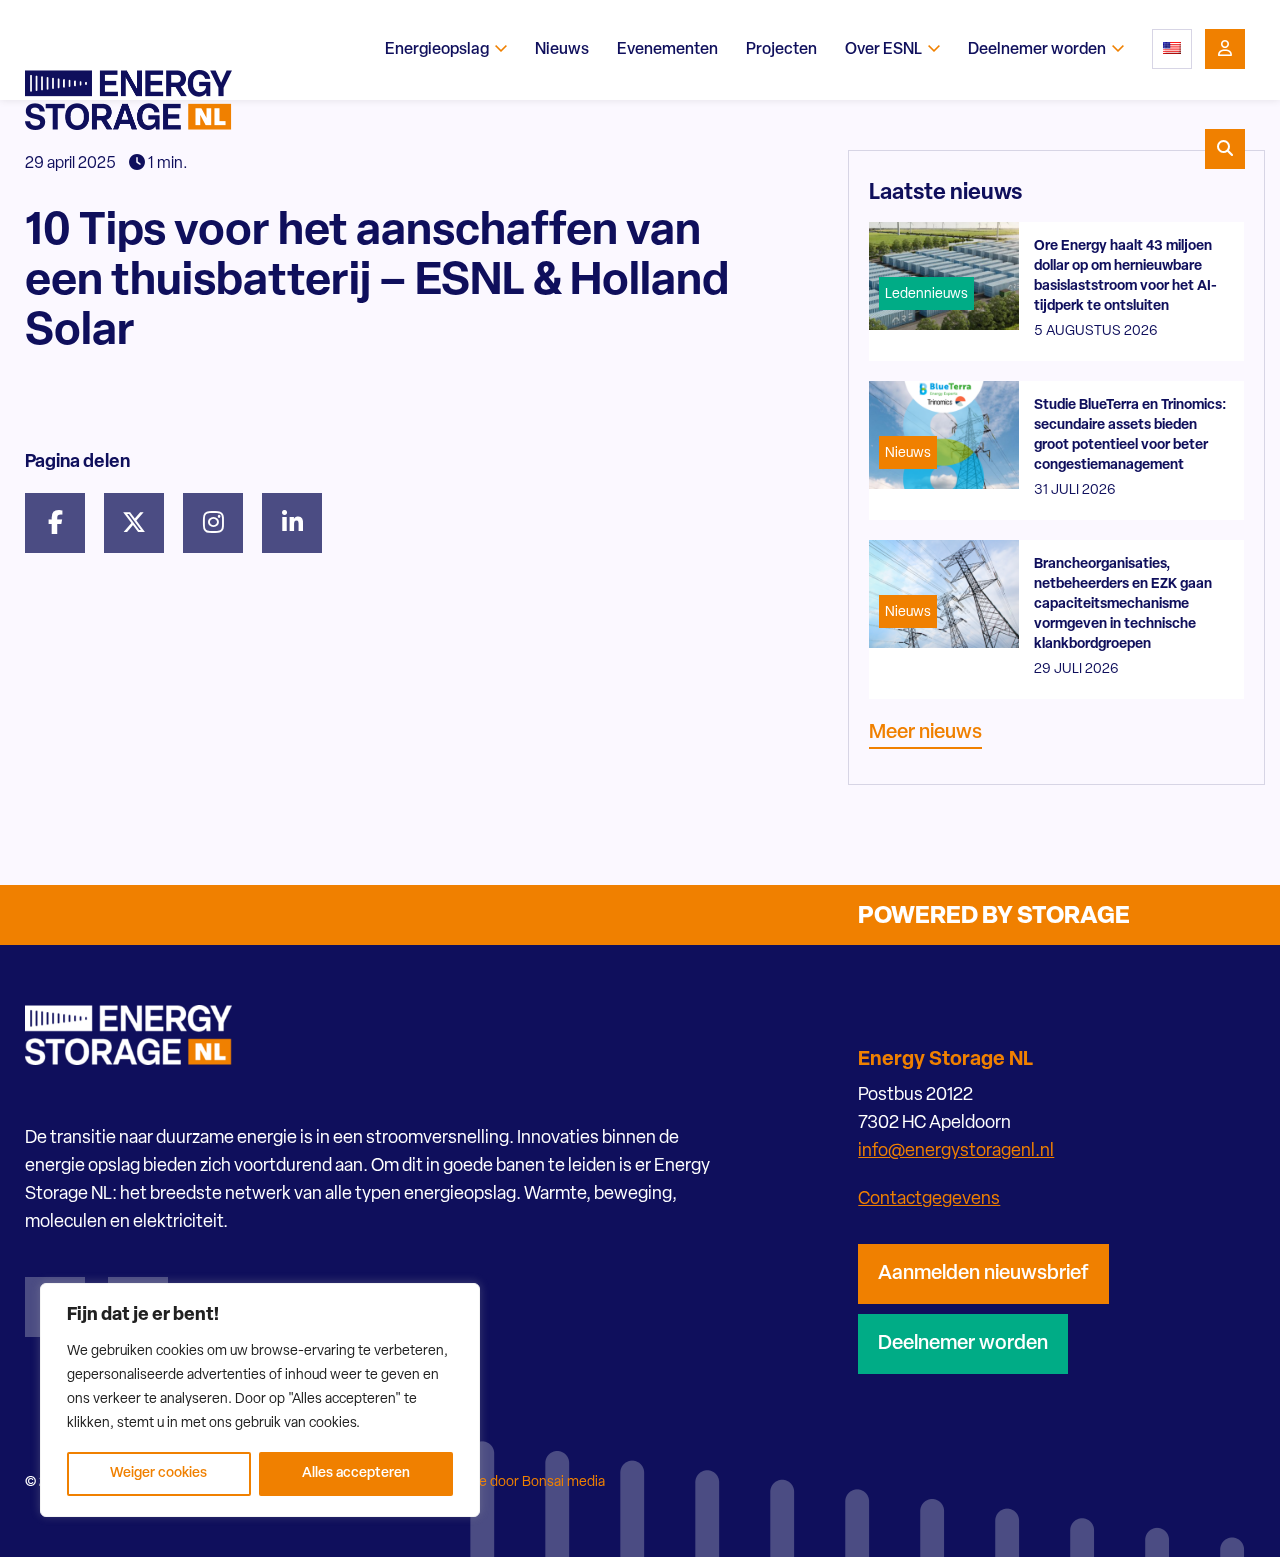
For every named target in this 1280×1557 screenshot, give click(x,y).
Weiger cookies (158, 1473)
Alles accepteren (356, 1473)
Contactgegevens (929, 1200)
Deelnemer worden (963, 1344)
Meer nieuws (925, 733)
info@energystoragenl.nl (956, 1152)
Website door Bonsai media (520, 1482)
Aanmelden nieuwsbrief (983, 1274)
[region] (260, 1400)
